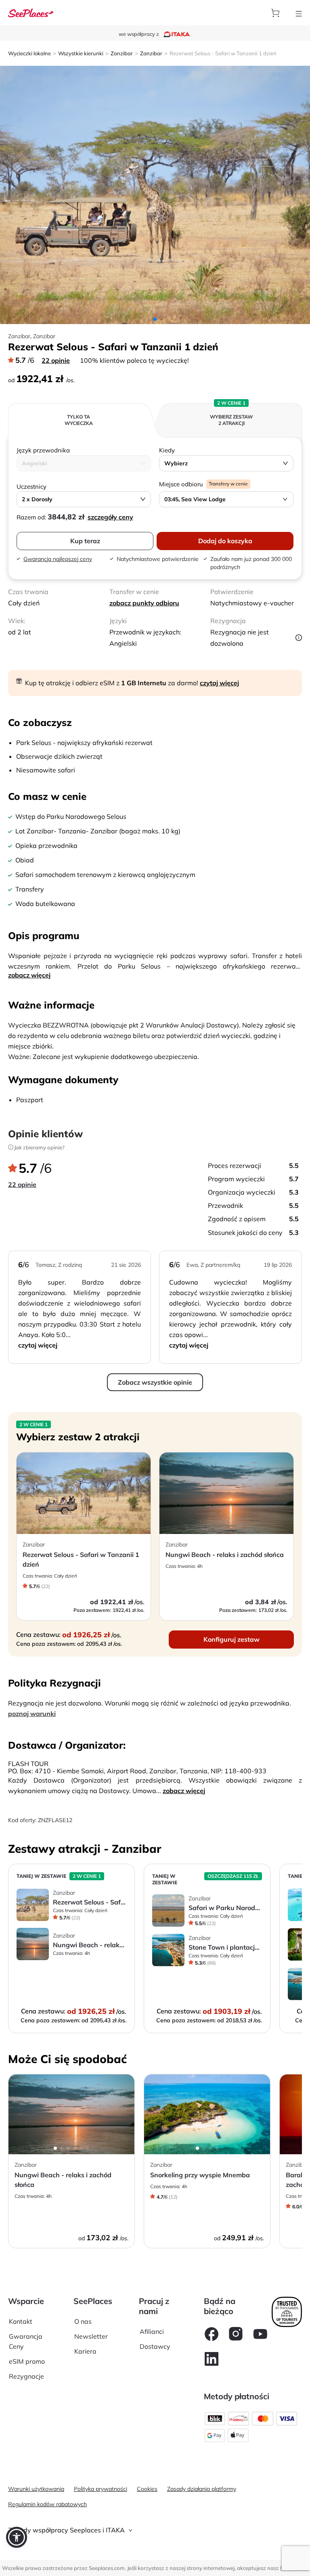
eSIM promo (27, 2361)
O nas (83, 2321)
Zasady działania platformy (202, 2489)
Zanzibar (122, 53)
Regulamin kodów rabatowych (47, 2504)
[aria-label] (31, 12)
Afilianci (152, 2331)
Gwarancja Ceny (26, 2341)
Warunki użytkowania (36, 2489)
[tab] (155, 2530)
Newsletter (91, 2336)
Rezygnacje (26, 2376)
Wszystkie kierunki (81, 53)
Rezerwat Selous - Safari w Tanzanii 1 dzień (223, 53)
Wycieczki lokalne (29, 53)
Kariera (85, 2351)
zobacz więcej (29, 975)
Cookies (147, 2489)
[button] (17, 2537)
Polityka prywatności (101, 2489)
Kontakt (21, 2321)
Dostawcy (155, 2346)
